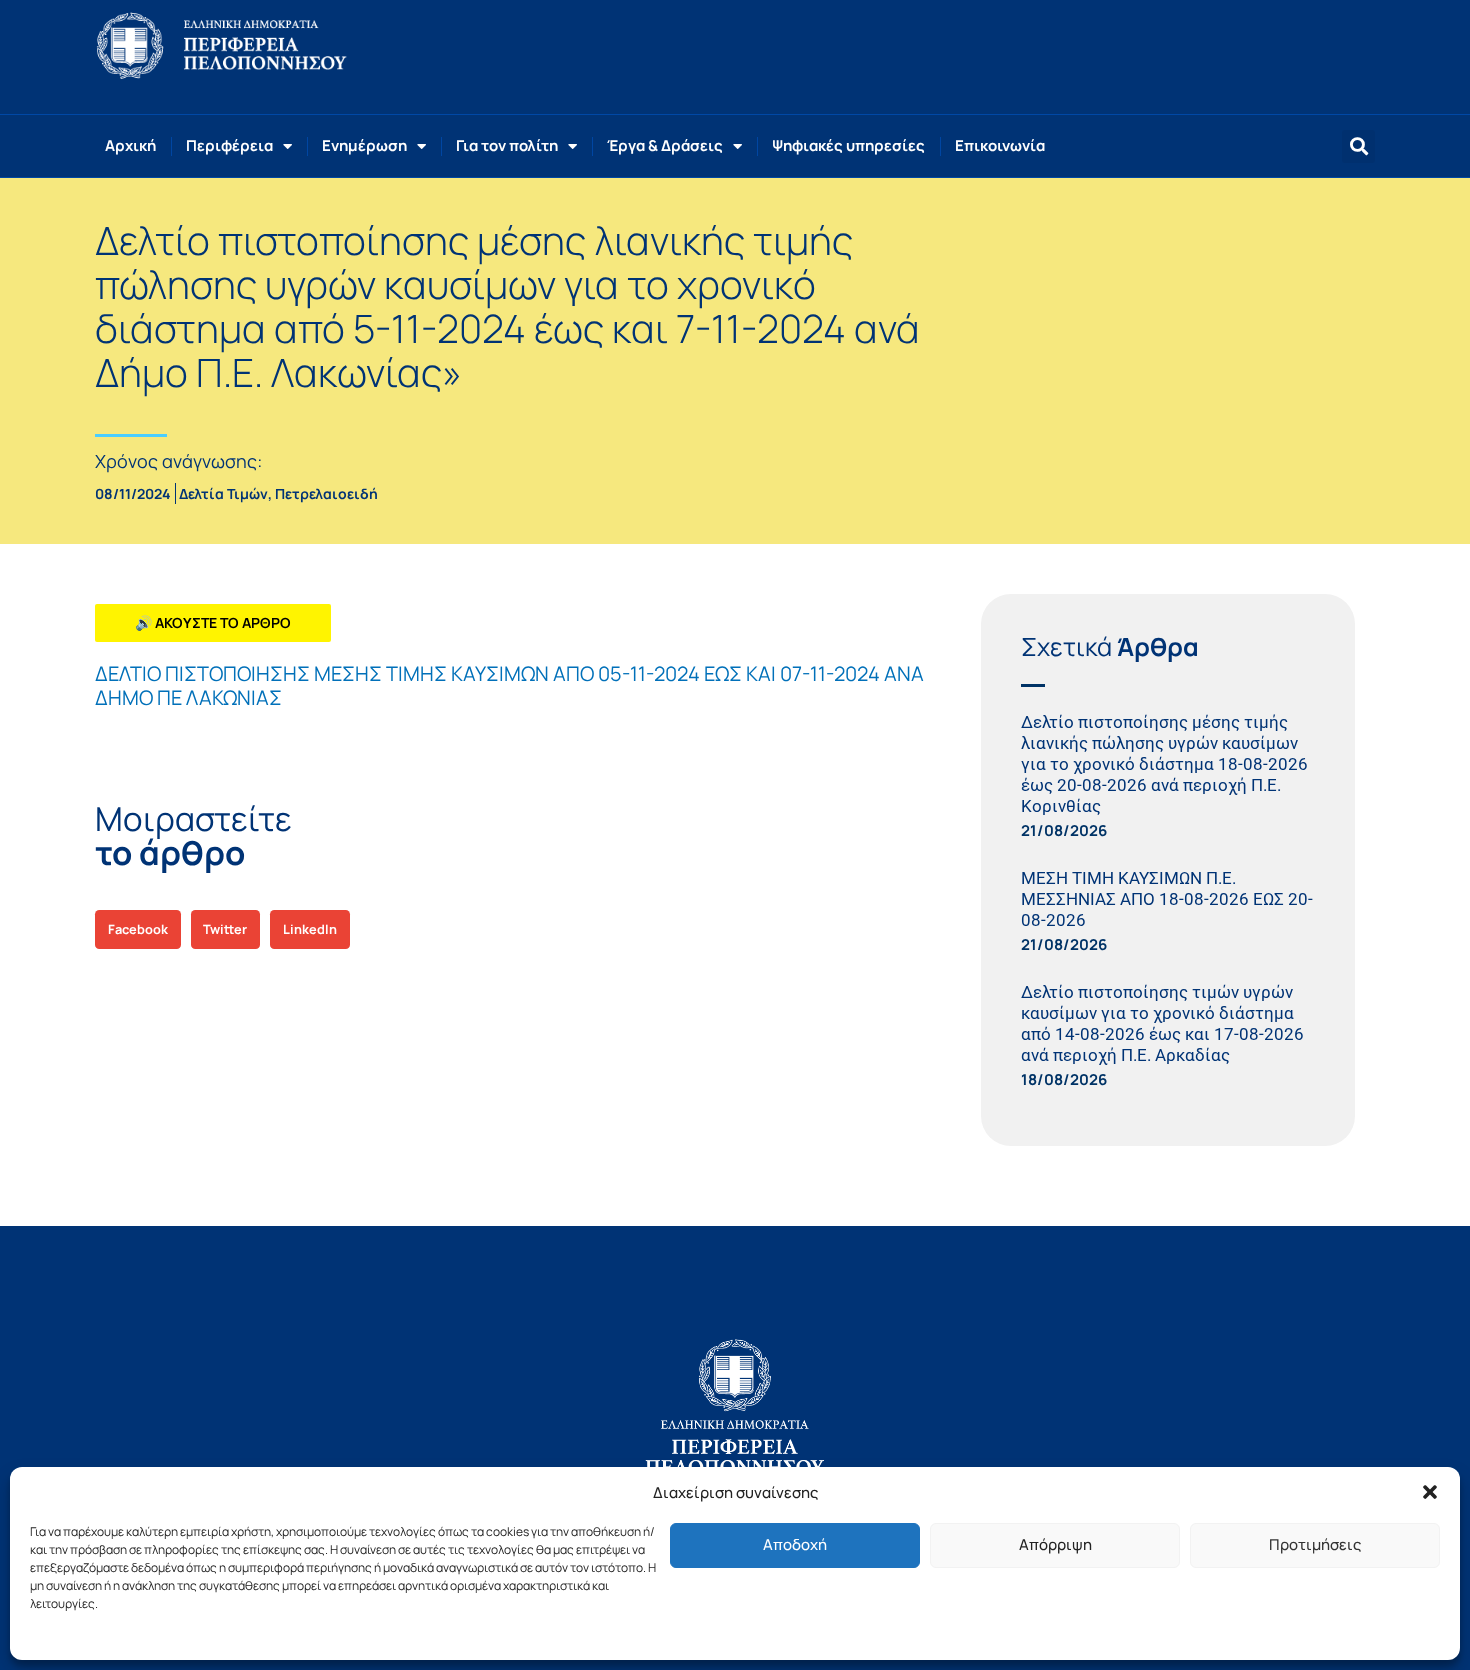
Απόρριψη (1055, 1544)
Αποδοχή (795, 1544)
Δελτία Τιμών (223, 493)
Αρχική (130, 145)
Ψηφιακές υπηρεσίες (848, 145)
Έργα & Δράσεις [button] (665, 145)
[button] (1430, 1492)
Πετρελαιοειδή (326, 493)
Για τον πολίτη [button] (507, 145)
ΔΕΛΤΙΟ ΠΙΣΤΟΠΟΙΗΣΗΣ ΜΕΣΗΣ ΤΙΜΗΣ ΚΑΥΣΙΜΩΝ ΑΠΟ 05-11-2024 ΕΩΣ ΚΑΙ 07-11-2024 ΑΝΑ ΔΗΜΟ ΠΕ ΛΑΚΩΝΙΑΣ (509, 685)
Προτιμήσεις (1315, 1544)
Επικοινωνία (1000, 145)
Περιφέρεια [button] (229, 145)
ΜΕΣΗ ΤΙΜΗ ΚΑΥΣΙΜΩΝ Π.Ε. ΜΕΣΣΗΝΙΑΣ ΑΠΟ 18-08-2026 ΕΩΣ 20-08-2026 (1167, 899)
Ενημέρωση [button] (364, 145)
